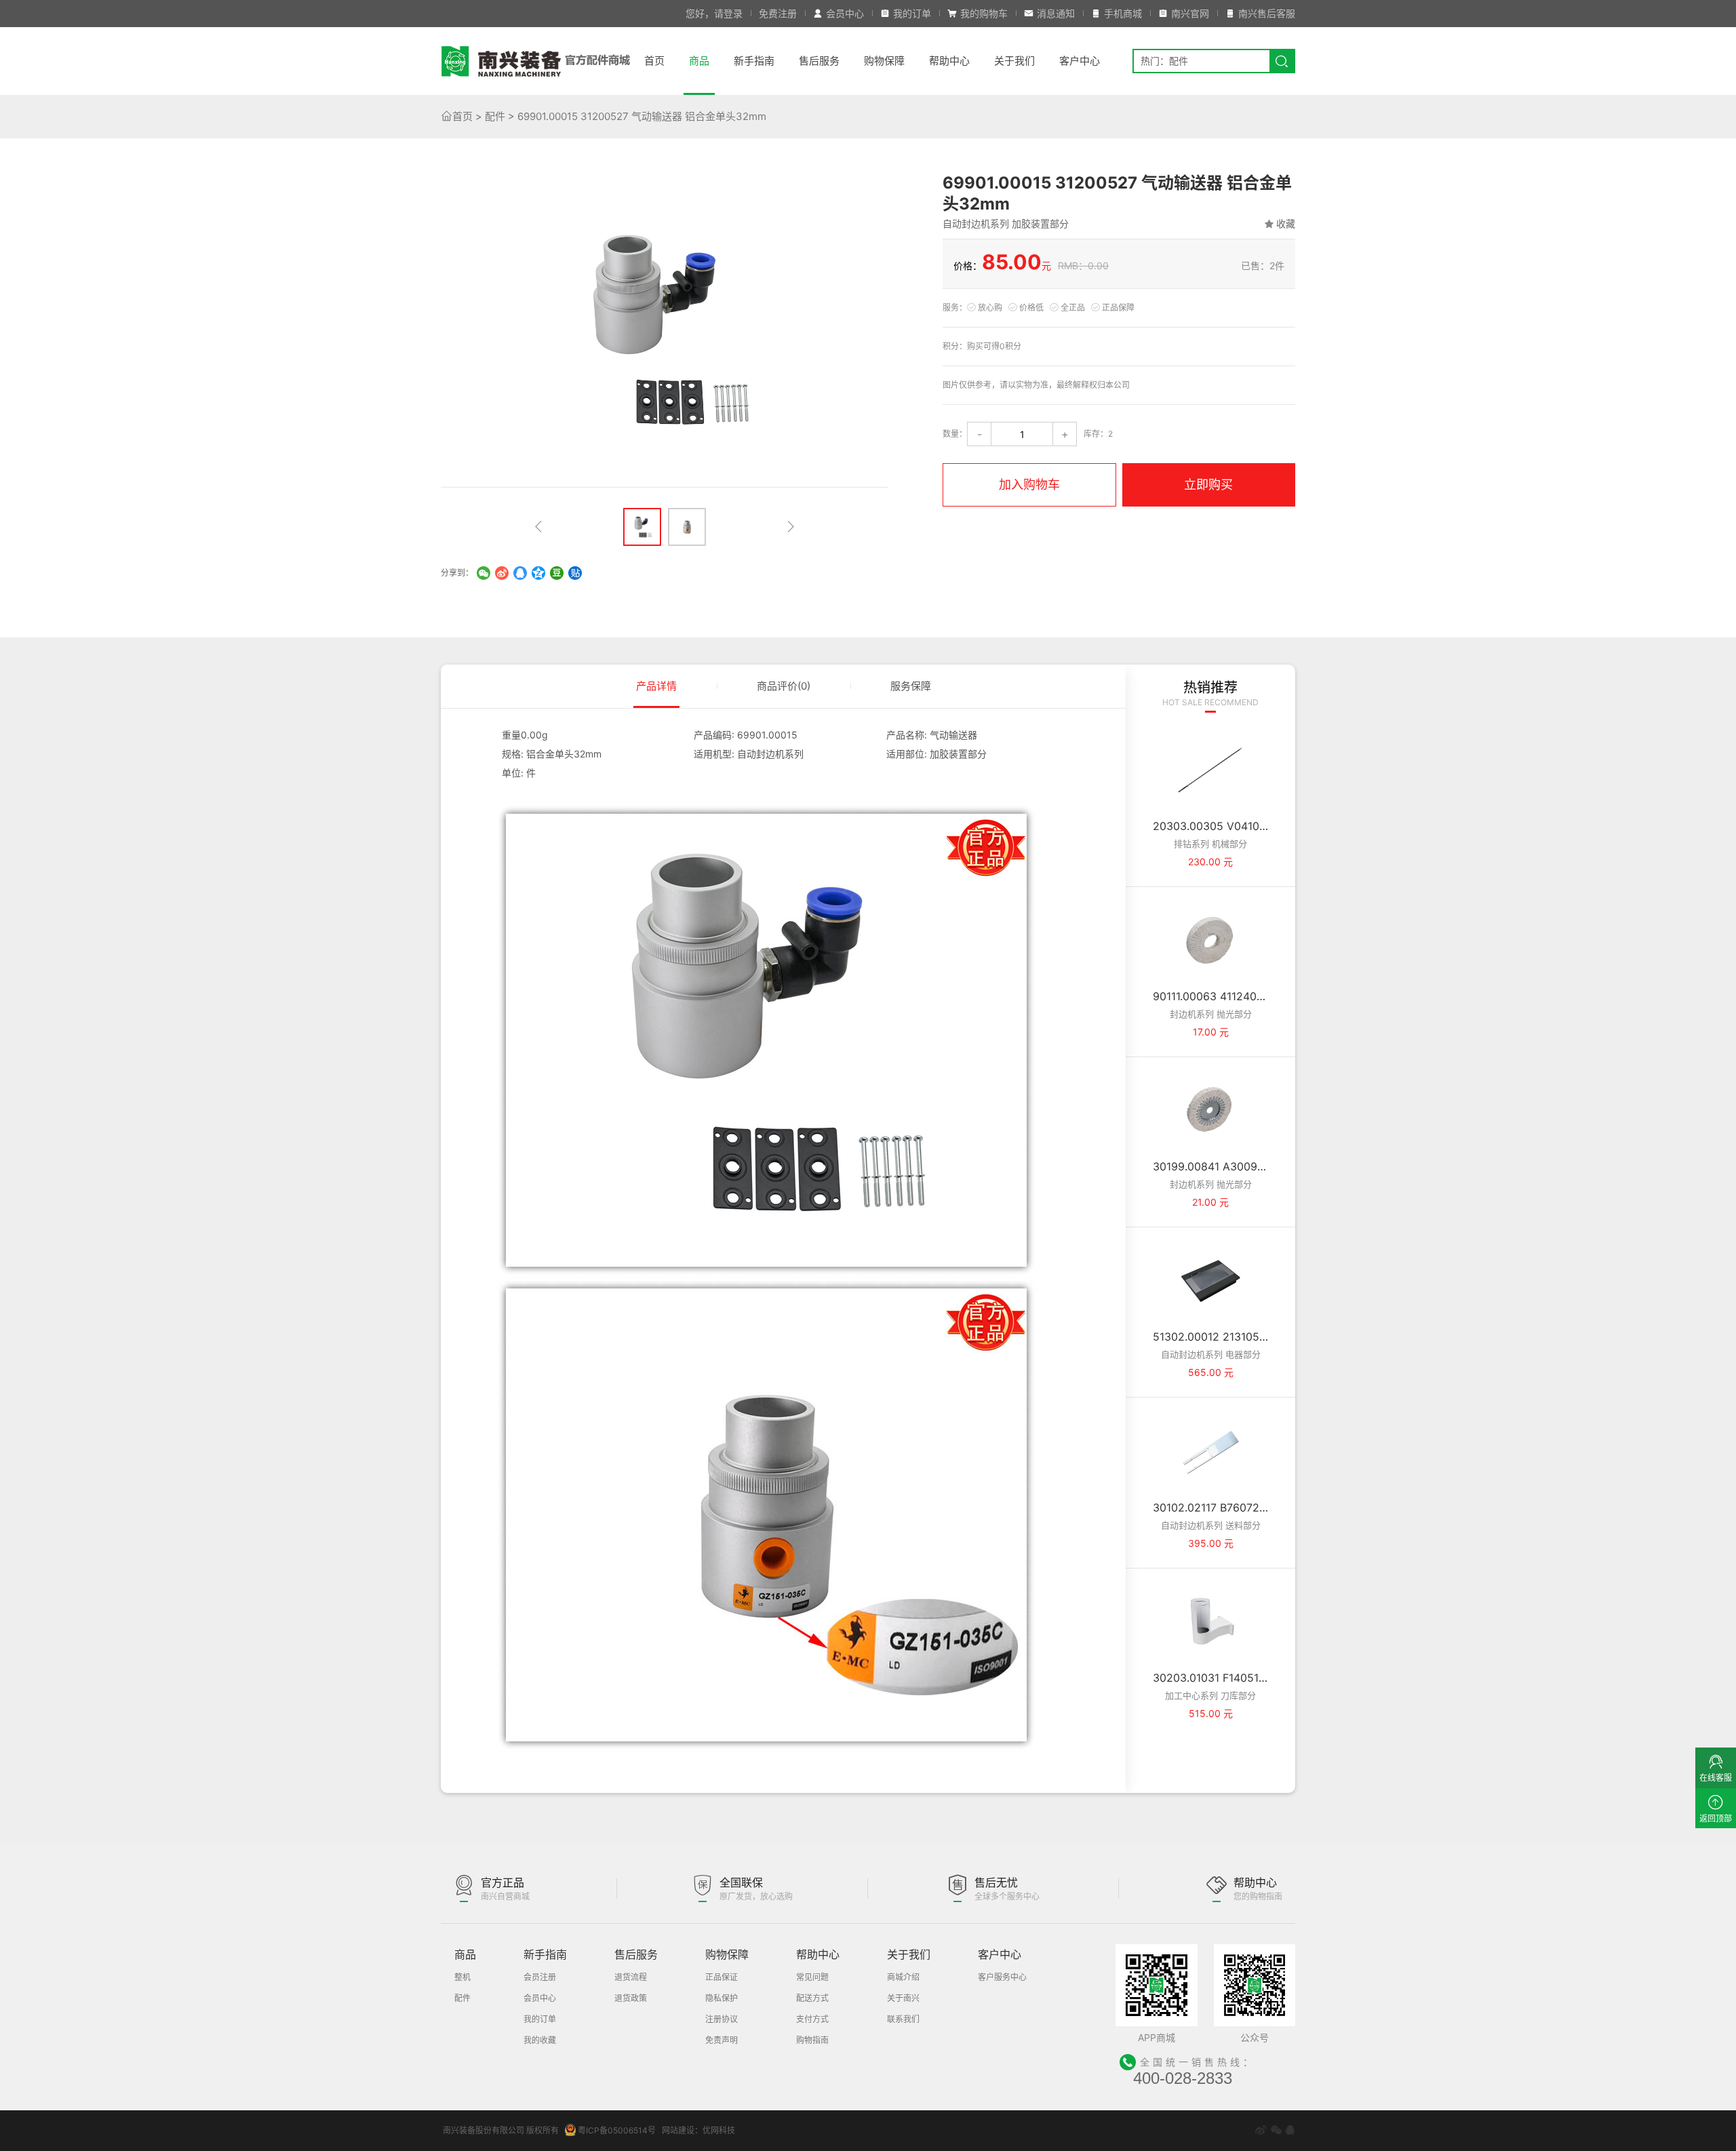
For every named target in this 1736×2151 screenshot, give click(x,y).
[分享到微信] (484, 573)
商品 (699, 61)
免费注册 (778, 13)
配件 (495, 116)
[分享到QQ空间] (538, 573)
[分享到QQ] (520, 573)
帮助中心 (949, 61)
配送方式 (812, 1998)
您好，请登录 (714, 13)
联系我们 (903, 2019)
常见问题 (812, 1977)
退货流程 (631, 1977)
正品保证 (722, 1977)
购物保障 (884, 61)
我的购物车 (984, 13)
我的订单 (912, 13)
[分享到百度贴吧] (575, 573)
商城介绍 (903, 1977)
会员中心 (845, 13)
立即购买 (1208, 485)
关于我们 (1014, 61)
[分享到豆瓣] (557, 573)
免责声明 (722, 2040)
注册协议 (722, 2019)
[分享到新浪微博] (1261, 2130)
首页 (654, 61)
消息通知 (1056, 13)
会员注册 (540, 1977)
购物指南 (812, 2040)
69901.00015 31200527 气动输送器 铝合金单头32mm (642, 116)
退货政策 (631, 1998)
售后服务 (819, 61)
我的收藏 (540, 2040)
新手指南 (754, 61)
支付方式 (812, 2019)
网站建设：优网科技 (698, 2130)
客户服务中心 (1002, 1977)
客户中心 (1080, 61)
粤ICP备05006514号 (617, 2130)
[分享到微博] (502, 573)
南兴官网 (1190, 13)
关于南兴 (903, 1998)
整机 (462, 1977)
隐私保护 (722, 1998)
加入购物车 (1029, 485)
